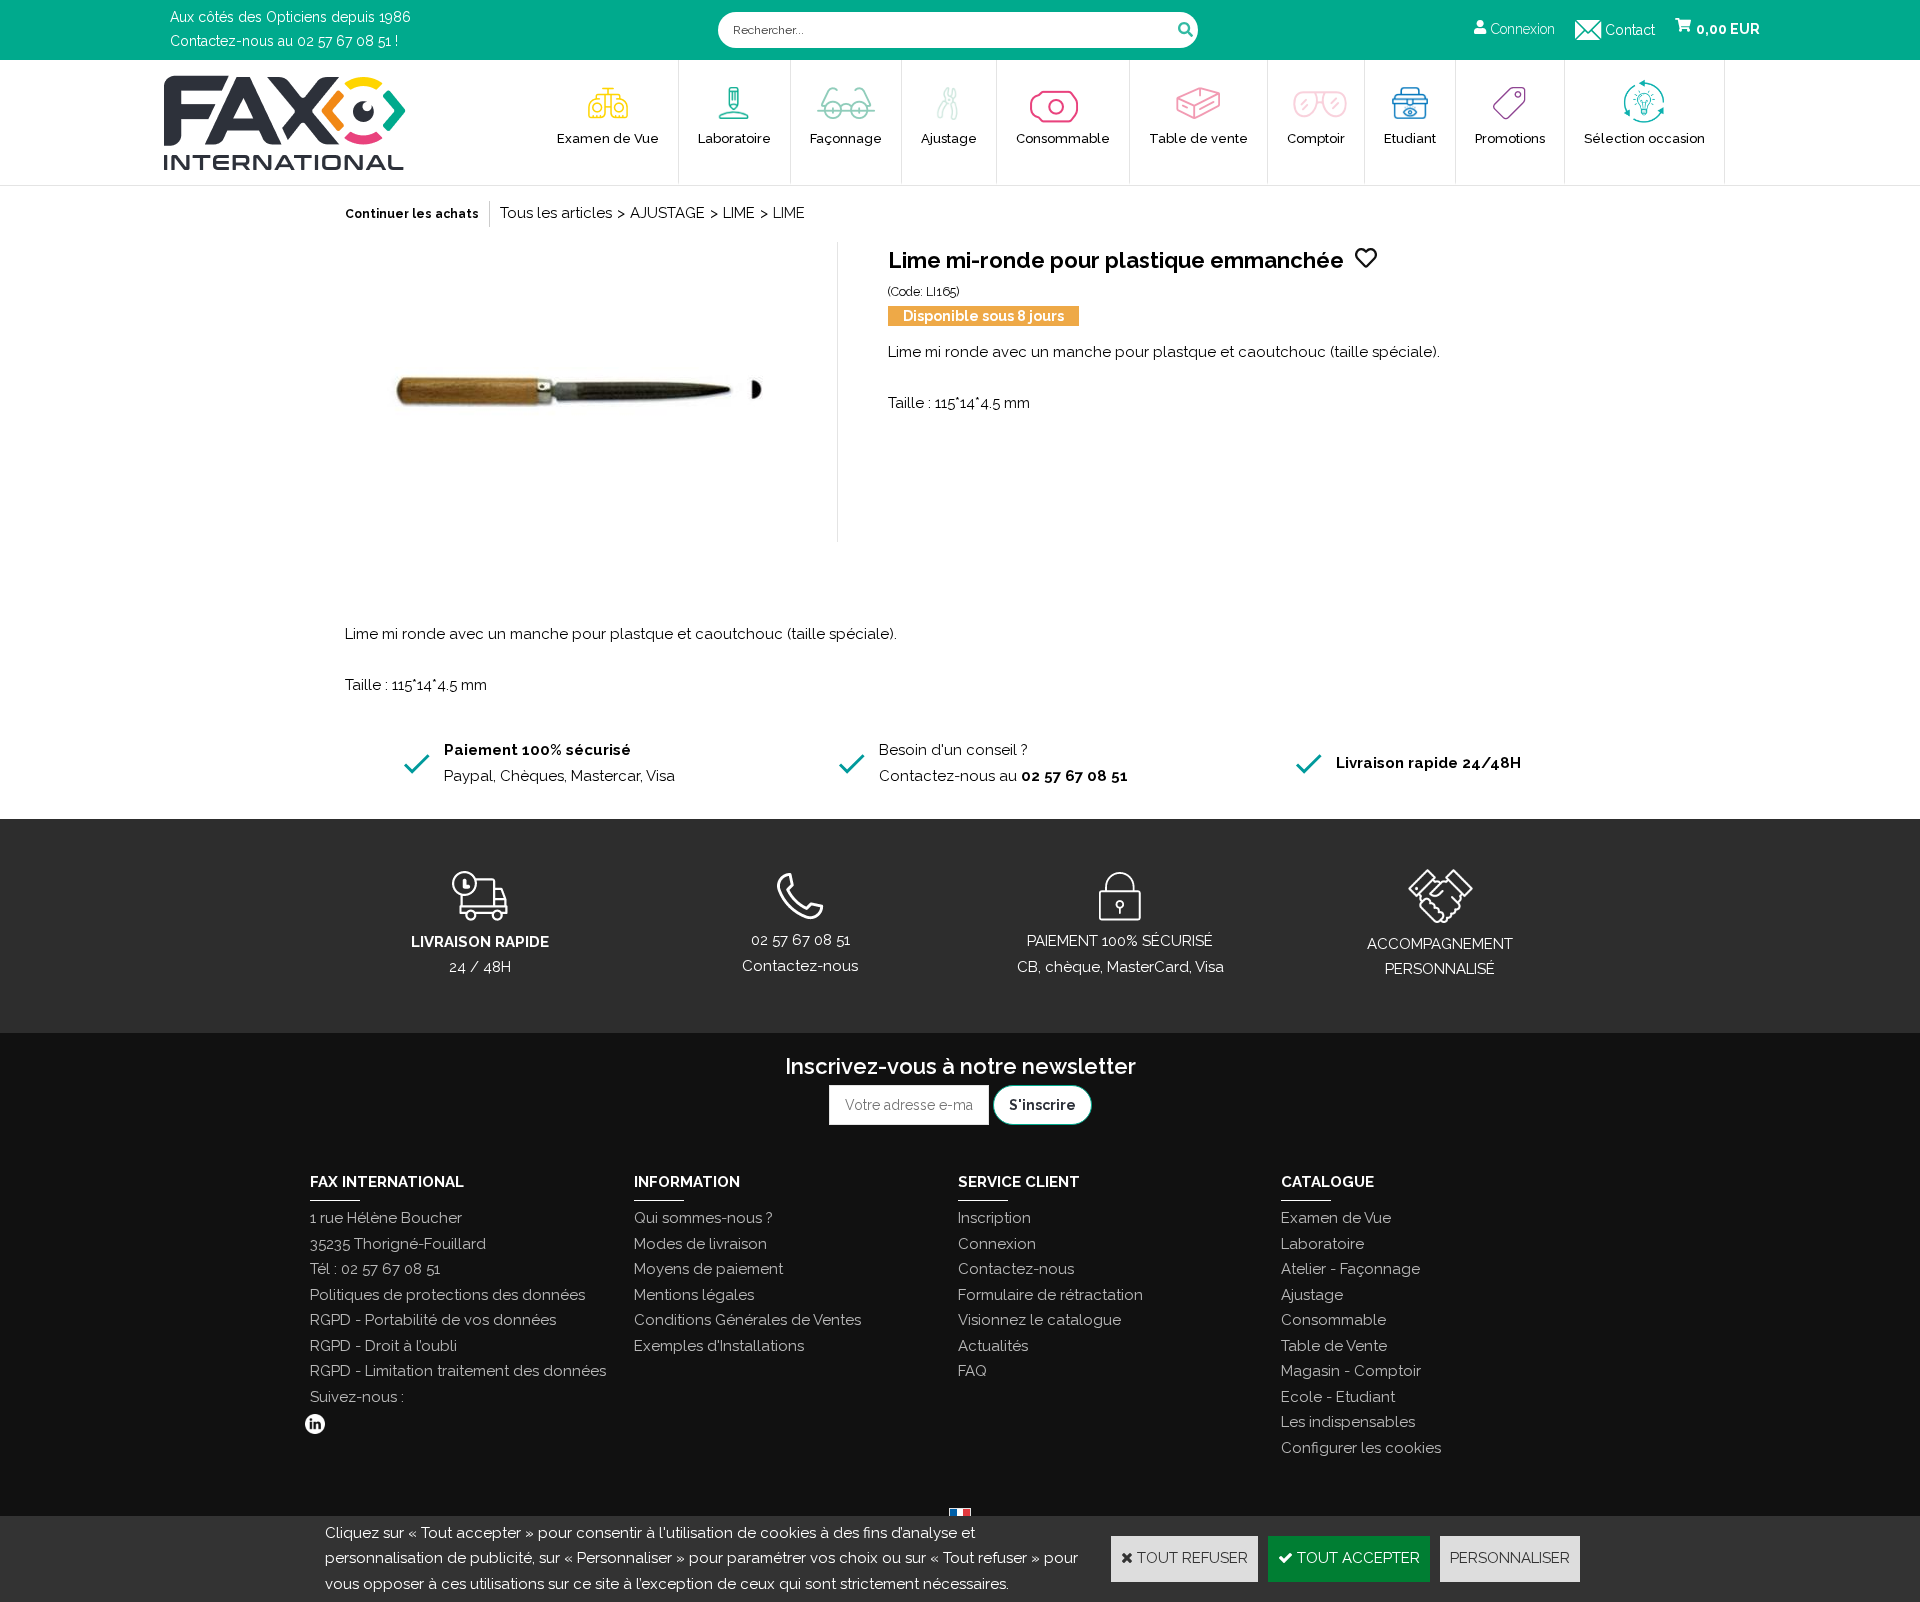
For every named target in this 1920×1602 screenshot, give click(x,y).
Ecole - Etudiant (1338, 1397)
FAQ (972, 1371)
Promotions (1510, 138)
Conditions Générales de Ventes (747, 1320)
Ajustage (949, 138)
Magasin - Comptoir (1351, 1371)
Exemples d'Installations (719, 1346)
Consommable (1063, 138)
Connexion (997, 1244)
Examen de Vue (608, 138)
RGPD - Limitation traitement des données (458, 1371)
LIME (739, 213)
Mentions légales (694, 1295)
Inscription (994, 1218)
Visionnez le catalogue (1039, 1320)
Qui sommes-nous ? (703, 1218)
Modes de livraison (700, 1244)
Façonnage (846, 138)
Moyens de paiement (708, 1269)
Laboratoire (734, 138)
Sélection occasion (1644, 138)
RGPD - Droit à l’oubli (383, 1346)
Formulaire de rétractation (1050, 1295)
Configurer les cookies (1361, 1448)
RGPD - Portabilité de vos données (433, 1320)
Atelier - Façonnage (1350, 1269)
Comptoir (1316, 138)
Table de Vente (1334, 1346)
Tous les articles (556, 213)
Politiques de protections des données (447, 1295)
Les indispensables (1348, 1422)
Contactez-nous (1016, 1269)
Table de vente (1198, 138)
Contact (1630, 30)
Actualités (993, 1346)
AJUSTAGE (667, 213)
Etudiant (1410, 138)
